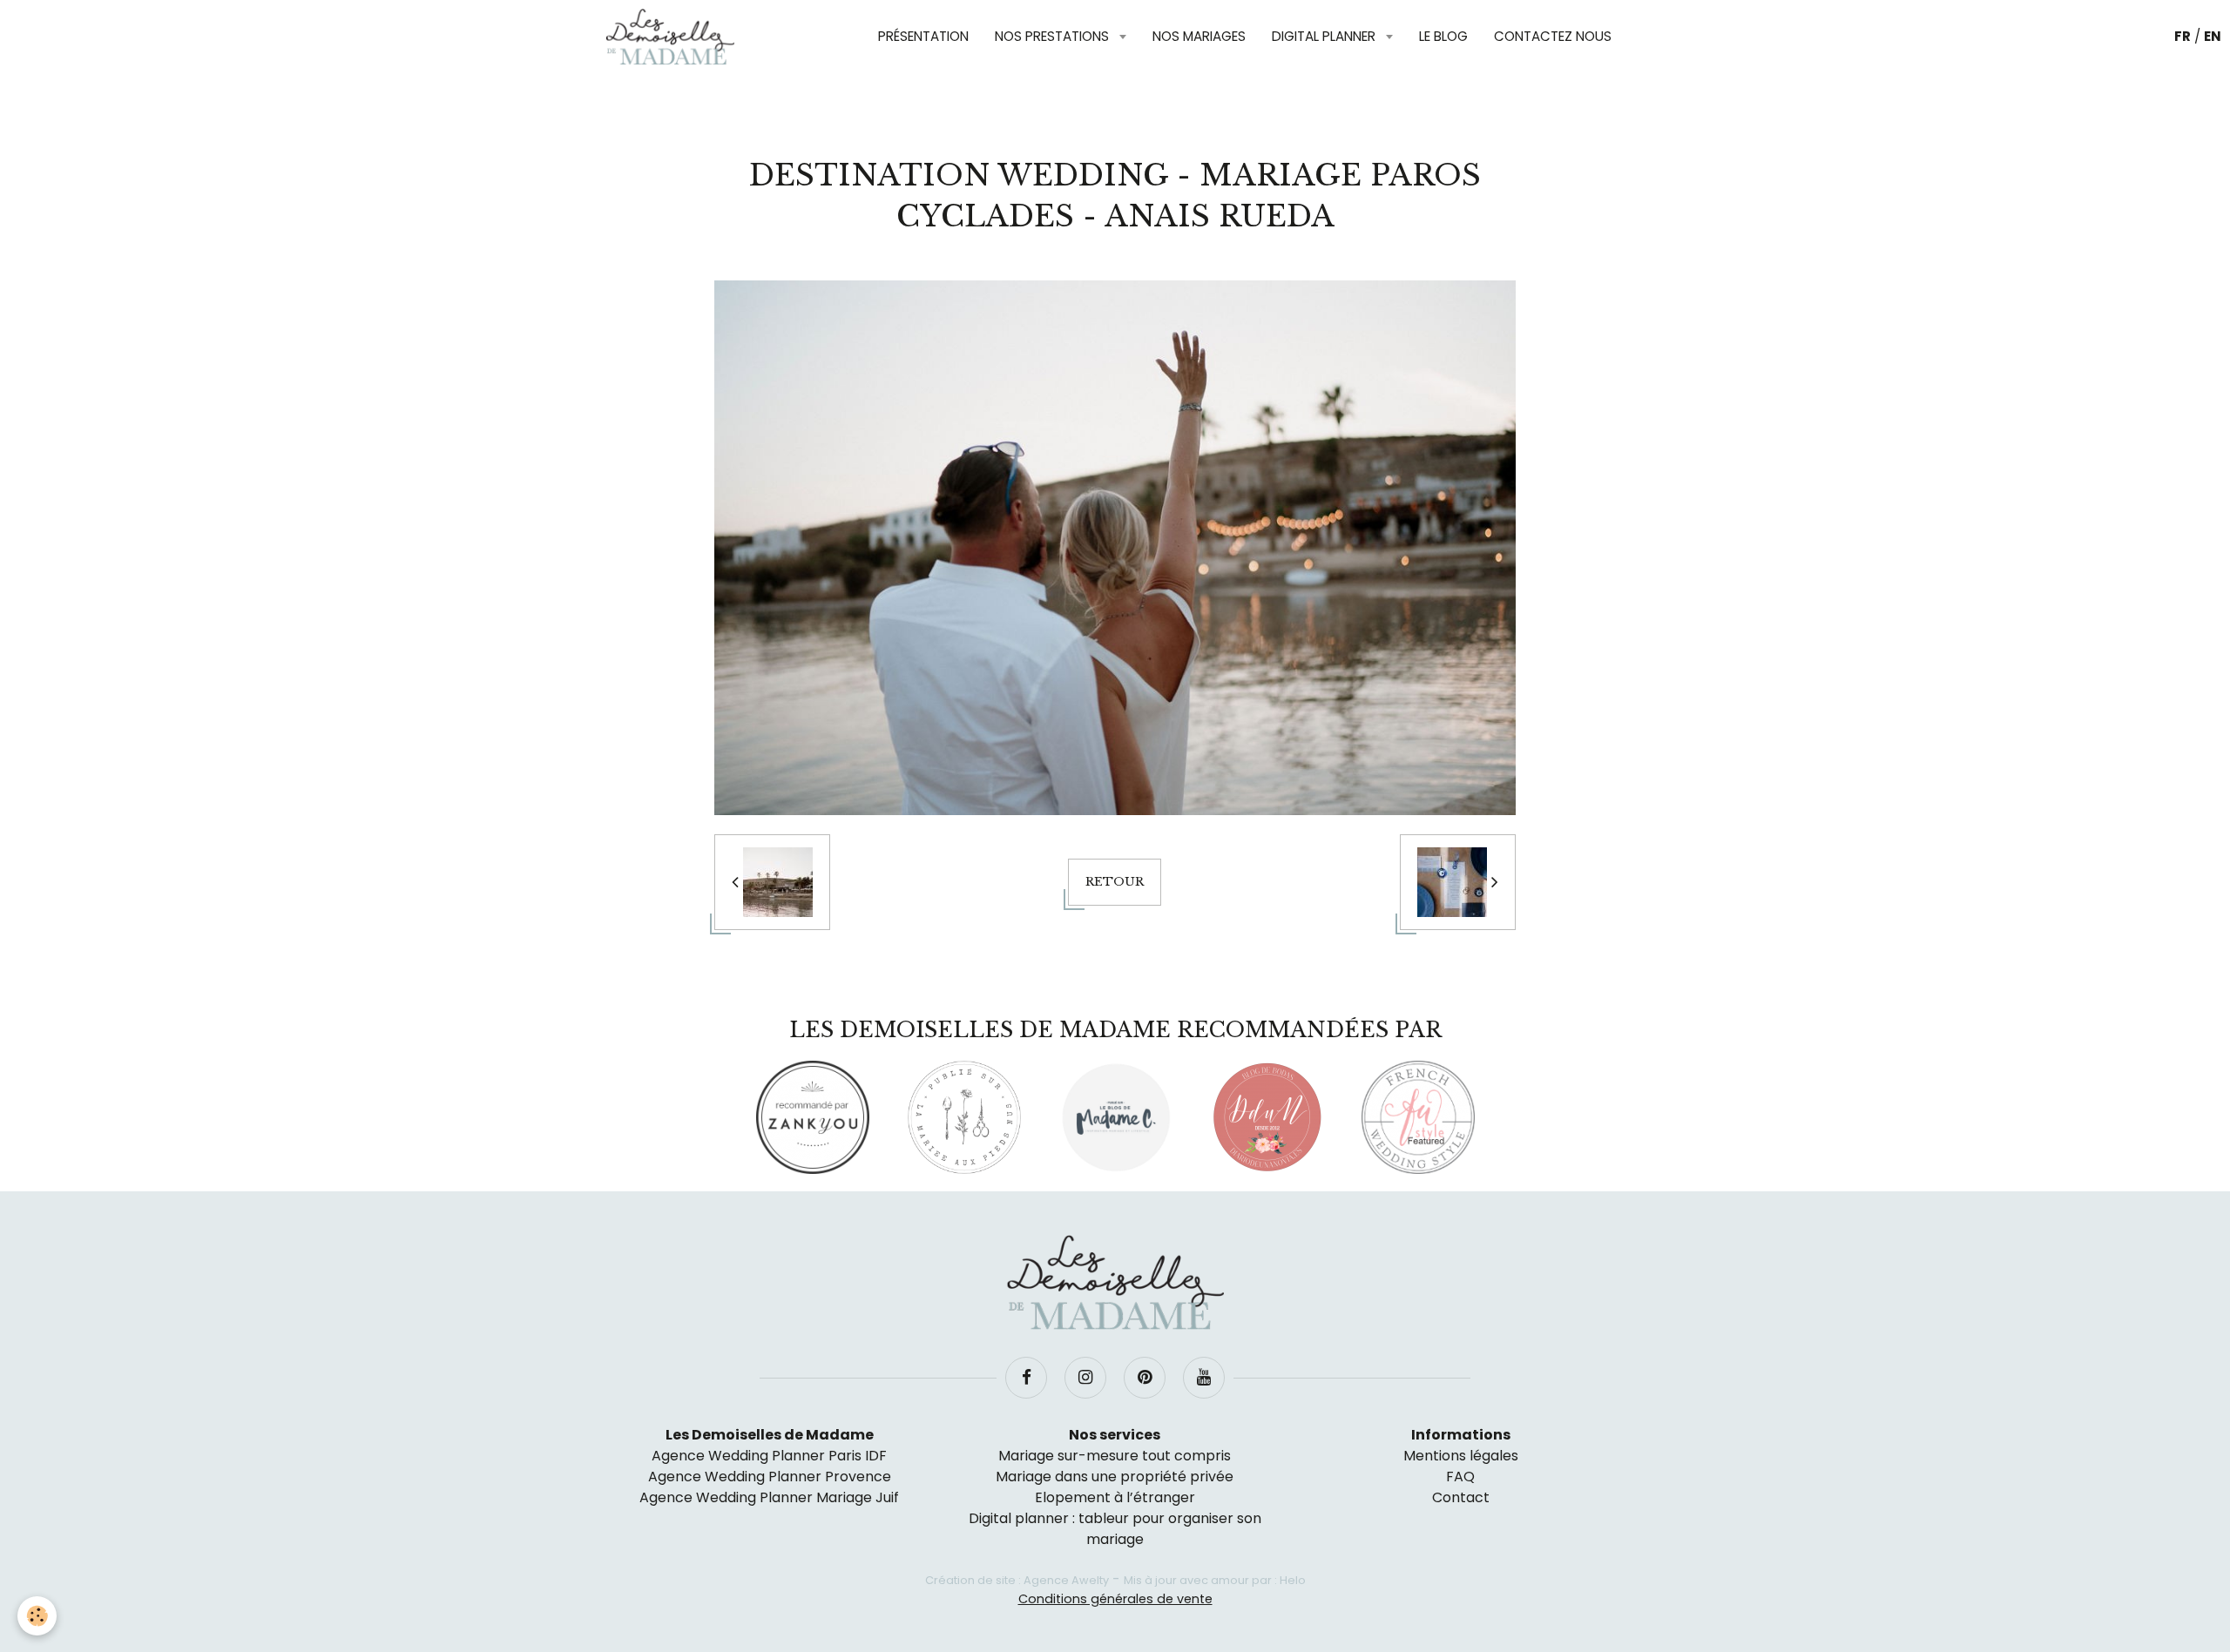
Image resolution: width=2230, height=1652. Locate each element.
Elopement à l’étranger (1115, 1497)
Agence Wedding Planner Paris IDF (769, 1456)
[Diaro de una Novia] (1267, 1117)
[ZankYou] (813, 1117)
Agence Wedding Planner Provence (770, 1477)
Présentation (923, 36)
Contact (1461, 1497)
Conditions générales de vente (1115, 1599)
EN (2213, 36)
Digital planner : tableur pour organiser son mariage (1115, 1529)
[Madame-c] (1116, 1117)
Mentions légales (1461, 1456)
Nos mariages (1199, 36)
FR (2183, 36)
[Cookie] (37, 1616)
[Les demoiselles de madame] (1115, 1283)
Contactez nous (1553, 36)
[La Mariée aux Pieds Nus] (964, 1117)
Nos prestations (1054, 36)
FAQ (1460, 1477)
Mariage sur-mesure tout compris (1115, 1456)
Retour (1115, 882)
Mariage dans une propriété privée (1115, 1477)
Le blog (1443, 36)
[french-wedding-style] (1418, 1117)
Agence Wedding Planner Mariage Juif (769, 1497)
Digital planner (1325, 36)
